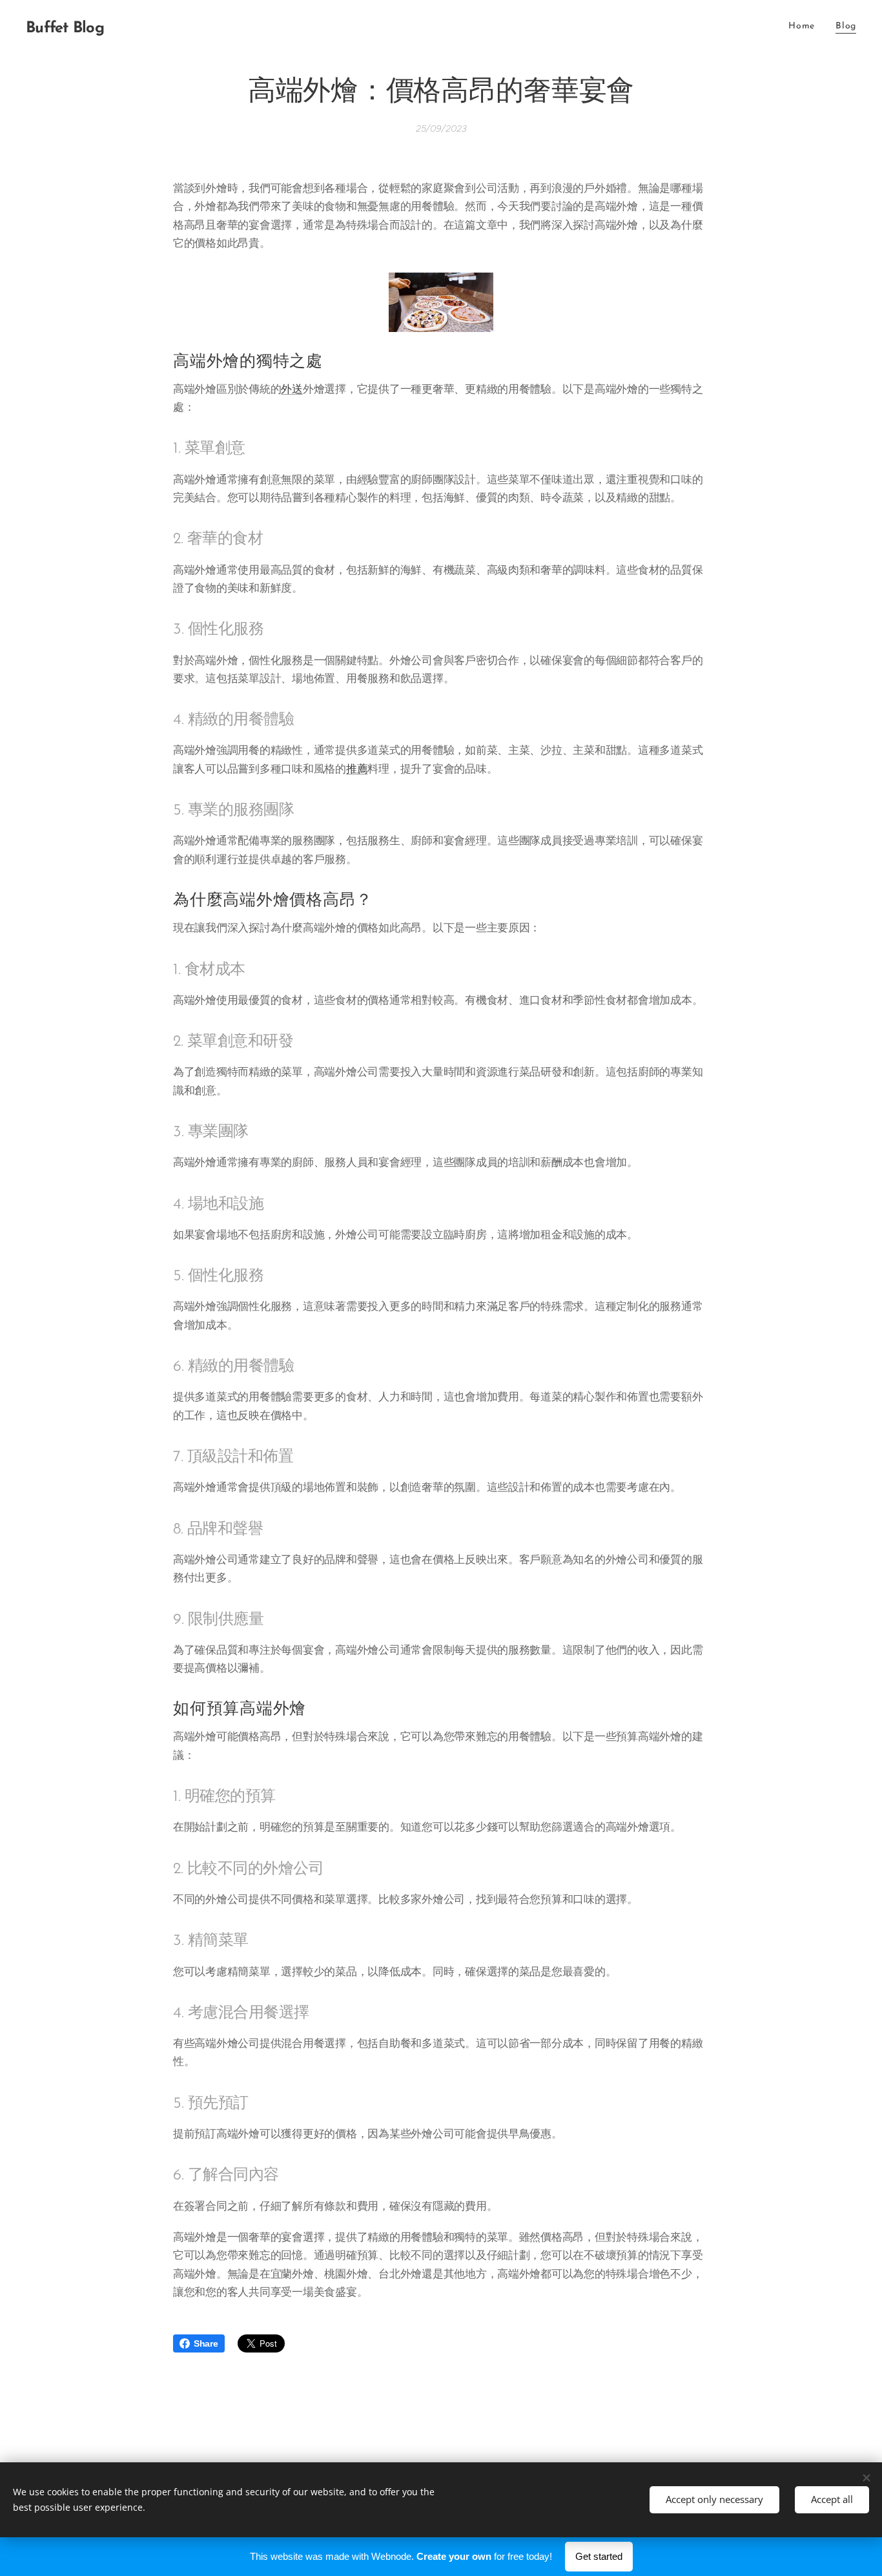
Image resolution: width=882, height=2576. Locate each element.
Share (206, 2343)
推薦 (357, 769)
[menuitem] (805, 26)
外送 (292, 389)
